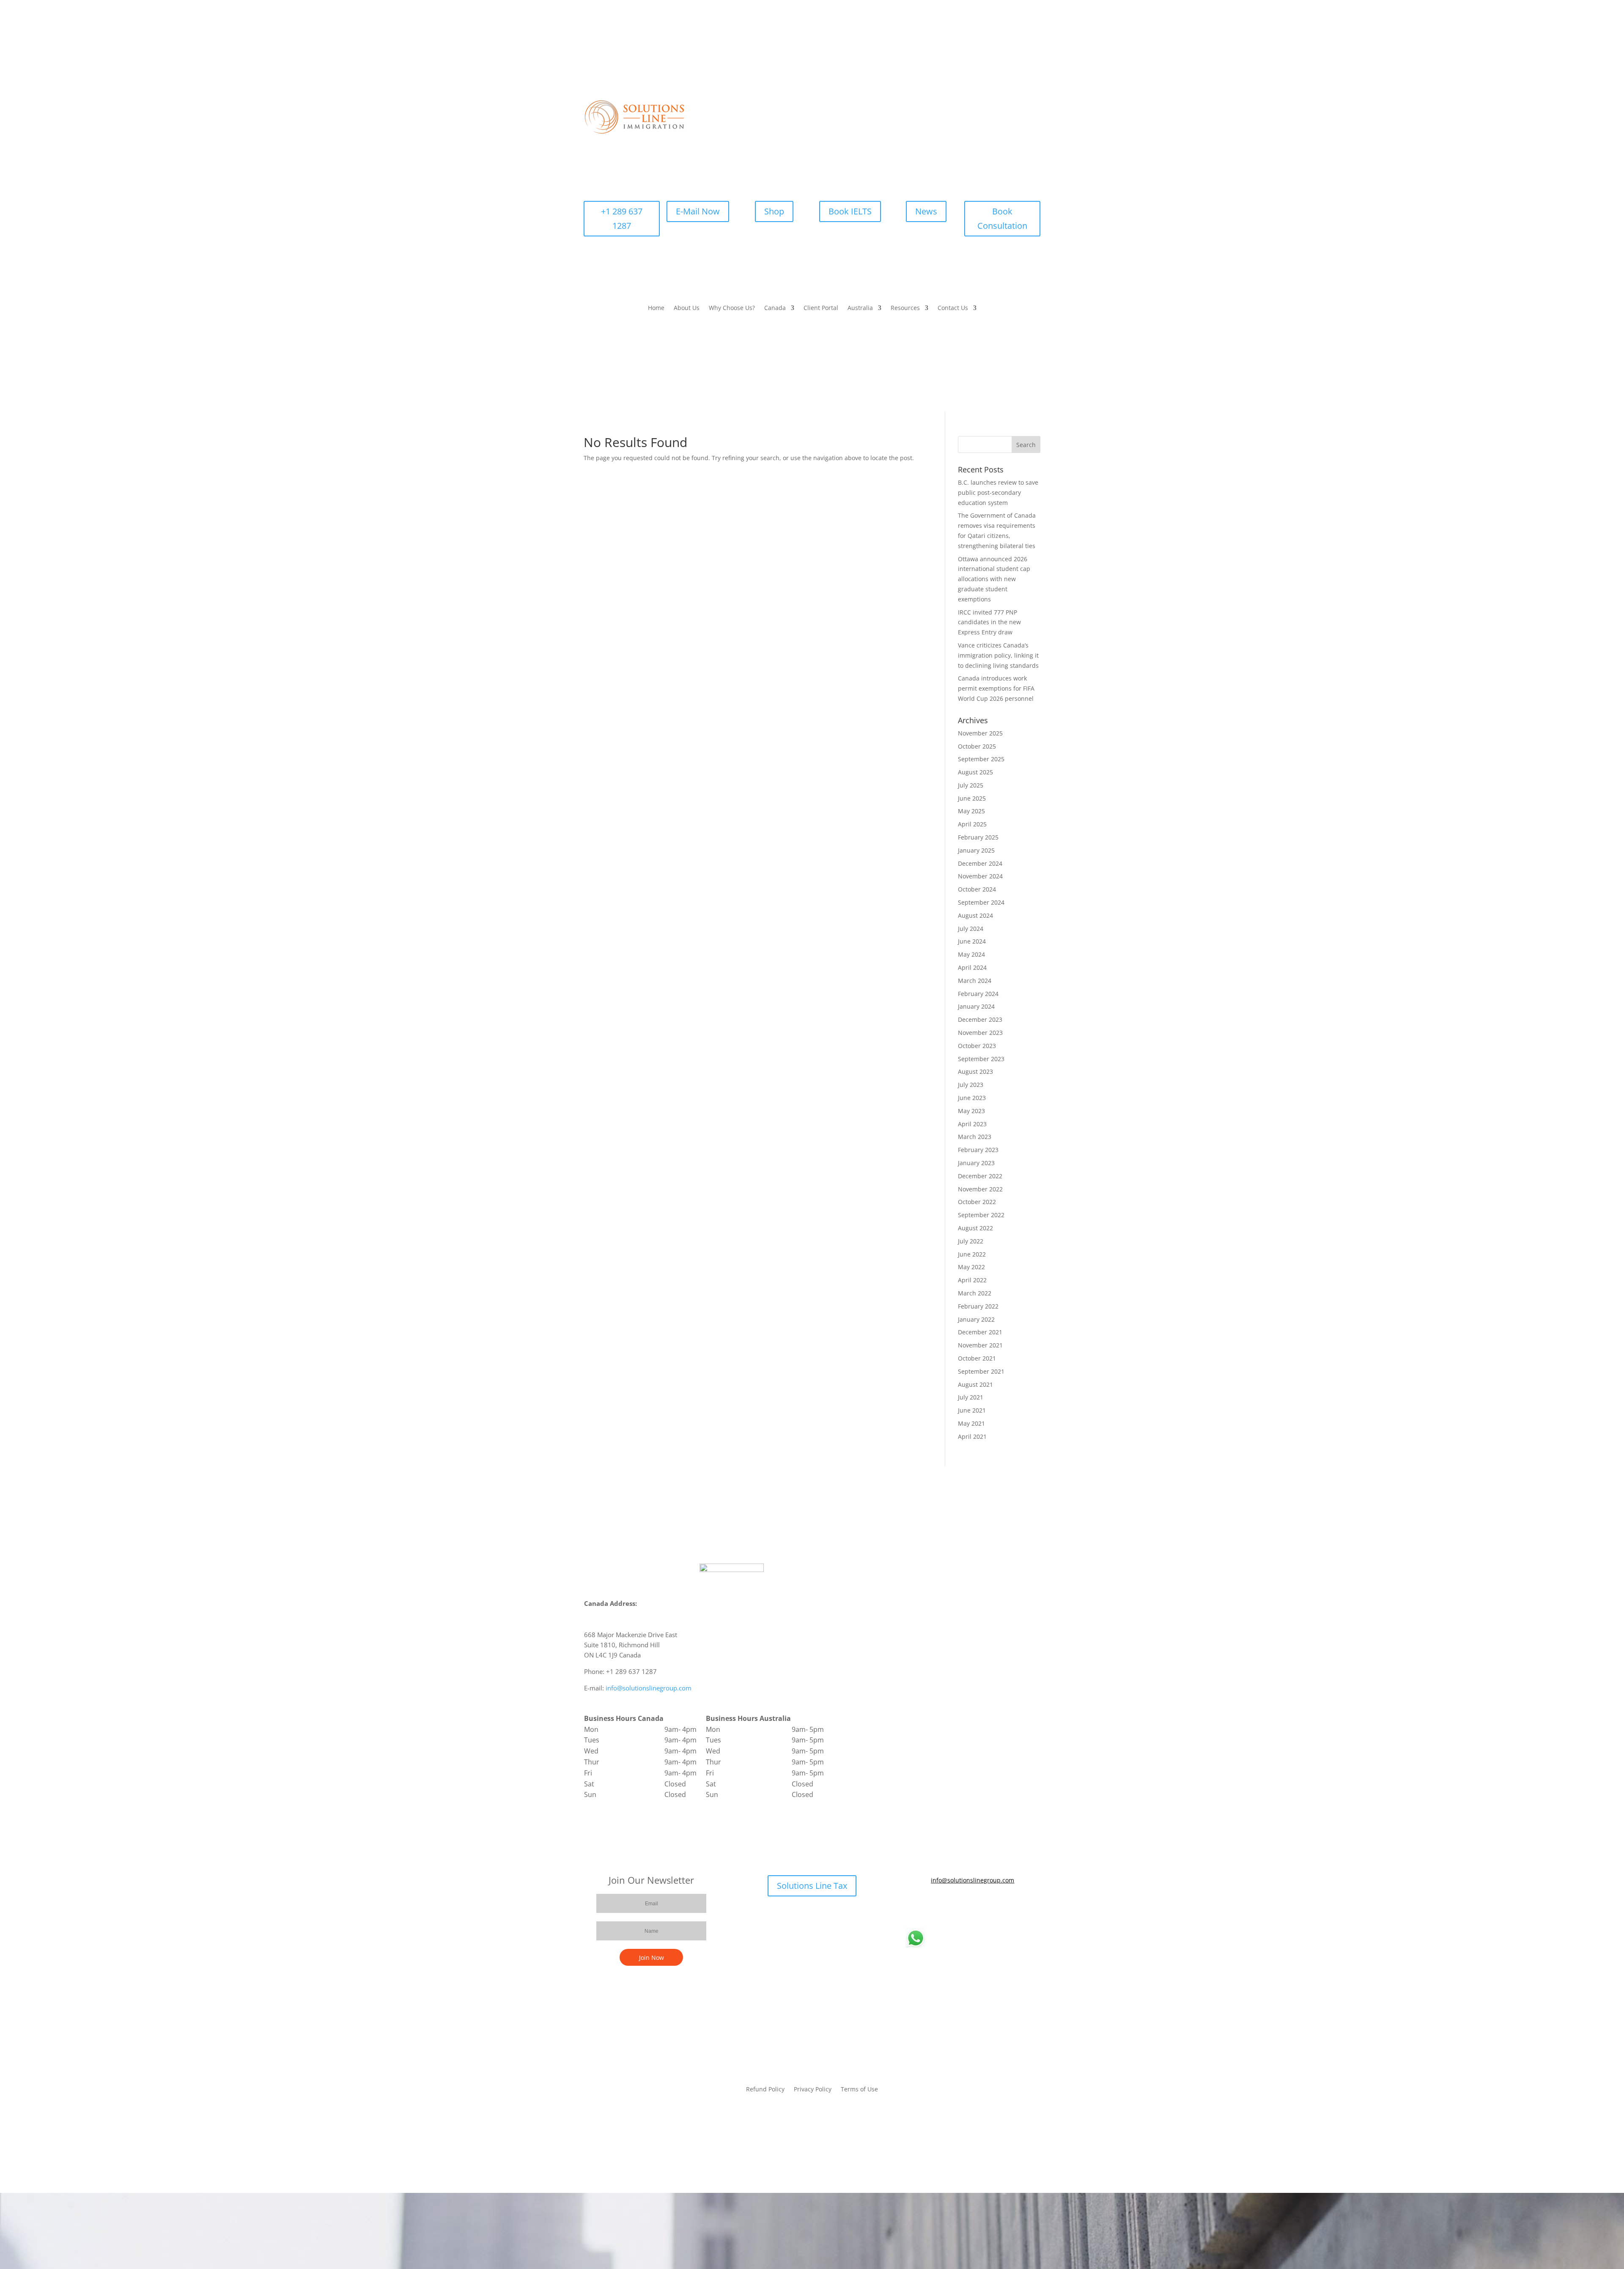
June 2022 (972, 1254)
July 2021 (971, 1397)
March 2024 (975, 981)
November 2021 (980, 1345)
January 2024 (976, 1006)
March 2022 (975, 1293)
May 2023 (971, 1111)
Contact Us (953, 308)
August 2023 (975, 1071)
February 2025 (978, 837)
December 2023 (980, 1019)
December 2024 (980, 863)
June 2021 (972, 1410)
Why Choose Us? (732, 308)
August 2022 (975, 1228)
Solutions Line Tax (812, 1886)
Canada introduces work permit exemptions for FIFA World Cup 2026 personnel (996, 688)
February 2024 (978, 994)
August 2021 (975, 1384)
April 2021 (972, 1436)
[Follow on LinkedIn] (981, 1905)
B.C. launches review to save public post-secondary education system (998, 492)
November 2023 (980, 1033)
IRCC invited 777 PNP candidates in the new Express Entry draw (989, 622)
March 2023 (975, 1137)
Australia (860, 308)
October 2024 (977, 889)
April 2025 (972, 824)
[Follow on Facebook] (947, 1905)
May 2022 (971, 1267)
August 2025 (975, 772)
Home (656, 308)
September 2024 (981, 902)
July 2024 (971, 929)
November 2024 (980, 876)
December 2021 (980, 1332)
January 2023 (976, 1163)
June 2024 (972, 941)
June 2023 (972, 1098)
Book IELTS (850, 211)
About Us (687, 308)
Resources (905, 308)
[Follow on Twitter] (964, 1905)
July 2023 (971, 1085)
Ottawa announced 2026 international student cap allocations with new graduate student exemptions (994, 579)
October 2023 (977, 1046)
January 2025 (976, 850)
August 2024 (975, 915)
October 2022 (977, 1202)
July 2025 (971, 785)
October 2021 (977, 1358)
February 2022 (978, 1306)
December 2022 (980, 1176)
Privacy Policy (813, 2090)
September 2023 (981, 1059)
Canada (775, 308)
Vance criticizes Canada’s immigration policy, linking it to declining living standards (998, 655)
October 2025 (977, 746)
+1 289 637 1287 (622, 218)
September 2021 (981, 1371)
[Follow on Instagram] (998, 1905)
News (926, 211)
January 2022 (976, 1319)
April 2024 (972, 967)
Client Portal (821, 308)
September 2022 (981, 1215)
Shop (774, 211)
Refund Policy (765, 2090)
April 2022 (972, 1280)
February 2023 (978, 1150)
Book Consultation (1002, 218)
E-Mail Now (698, 211)
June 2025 (972, 798)
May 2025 (971, 811)
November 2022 (980, 1189)
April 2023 (972, 1124)
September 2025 (981, 759)
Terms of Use (859, 2090)
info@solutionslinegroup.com (649, 1688)
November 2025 (980, 733)
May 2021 (971, 1423)
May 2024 (971, 954)
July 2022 (971, 1241)
